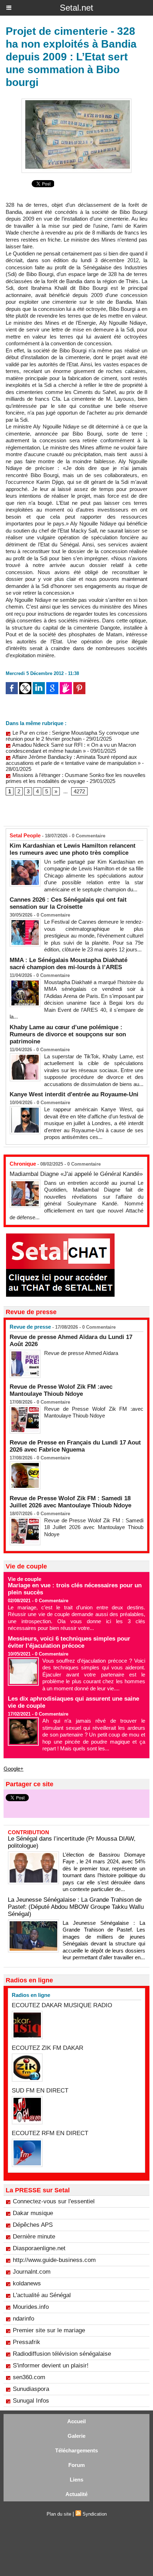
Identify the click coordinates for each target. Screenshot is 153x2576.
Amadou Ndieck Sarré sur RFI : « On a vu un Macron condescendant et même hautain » (71, 748)
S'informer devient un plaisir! (51, 2366)
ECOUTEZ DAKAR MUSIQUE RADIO (62, 2005)
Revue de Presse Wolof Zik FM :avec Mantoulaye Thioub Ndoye (61, 1390)
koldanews (27, 2283)
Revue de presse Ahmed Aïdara (82, 1353)
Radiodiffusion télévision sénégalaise (62, 2354)
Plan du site (59, 2514)
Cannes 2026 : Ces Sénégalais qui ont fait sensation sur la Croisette (68, 903)
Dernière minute (34, 2237)
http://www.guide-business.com (54, 2260)
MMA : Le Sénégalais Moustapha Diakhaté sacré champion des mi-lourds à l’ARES (68, 964)
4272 (79, 791)
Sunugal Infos (31, 2401)
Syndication (95, 2514)
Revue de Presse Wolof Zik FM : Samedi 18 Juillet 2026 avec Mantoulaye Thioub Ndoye (70, 1502)
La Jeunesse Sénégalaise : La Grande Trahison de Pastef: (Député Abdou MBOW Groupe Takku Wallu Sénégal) (76, 1907)
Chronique (23, 1164)
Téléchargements (76, 2450)
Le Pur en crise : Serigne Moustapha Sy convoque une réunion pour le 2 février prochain (72, 736)
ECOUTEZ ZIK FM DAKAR (48, 2048)
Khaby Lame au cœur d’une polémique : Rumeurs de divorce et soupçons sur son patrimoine (68, 1034)
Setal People (25, 835)
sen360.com (29, 2377)
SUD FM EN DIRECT (40, 2091)
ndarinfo (23, 2319)
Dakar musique (33, 2213)
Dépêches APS (33, 2225)
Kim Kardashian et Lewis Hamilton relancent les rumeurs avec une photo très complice (73, 849)
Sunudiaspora (31, 2389)
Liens (76, 2480)
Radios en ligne (31, 1995)
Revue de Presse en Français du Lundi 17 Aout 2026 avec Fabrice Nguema (75, 1446)
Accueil (76, 2421)
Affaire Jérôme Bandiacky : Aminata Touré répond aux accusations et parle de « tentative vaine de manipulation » (73, 760)
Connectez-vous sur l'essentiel (54, 2201)
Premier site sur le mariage (49, 2330)
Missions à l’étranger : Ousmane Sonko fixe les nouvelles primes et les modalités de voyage (76, 778)
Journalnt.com (32, 2272)
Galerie (76, 2436)
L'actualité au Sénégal (42, 2295)
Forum (76, 2465)
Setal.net (76, 8)
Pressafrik (27, 2342)
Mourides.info (31, 2307)
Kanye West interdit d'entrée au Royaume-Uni (74, 1094)
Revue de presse (30, 1327)
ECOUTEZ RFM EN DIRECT (50, 2133)
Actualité (76, 2494)
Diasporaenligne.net (39, 2248)
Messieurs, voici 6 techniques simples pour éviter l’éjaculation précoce (69, 1642)
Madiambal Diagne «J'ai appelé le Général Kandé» (76, 1174)
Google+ (14, 1769)
